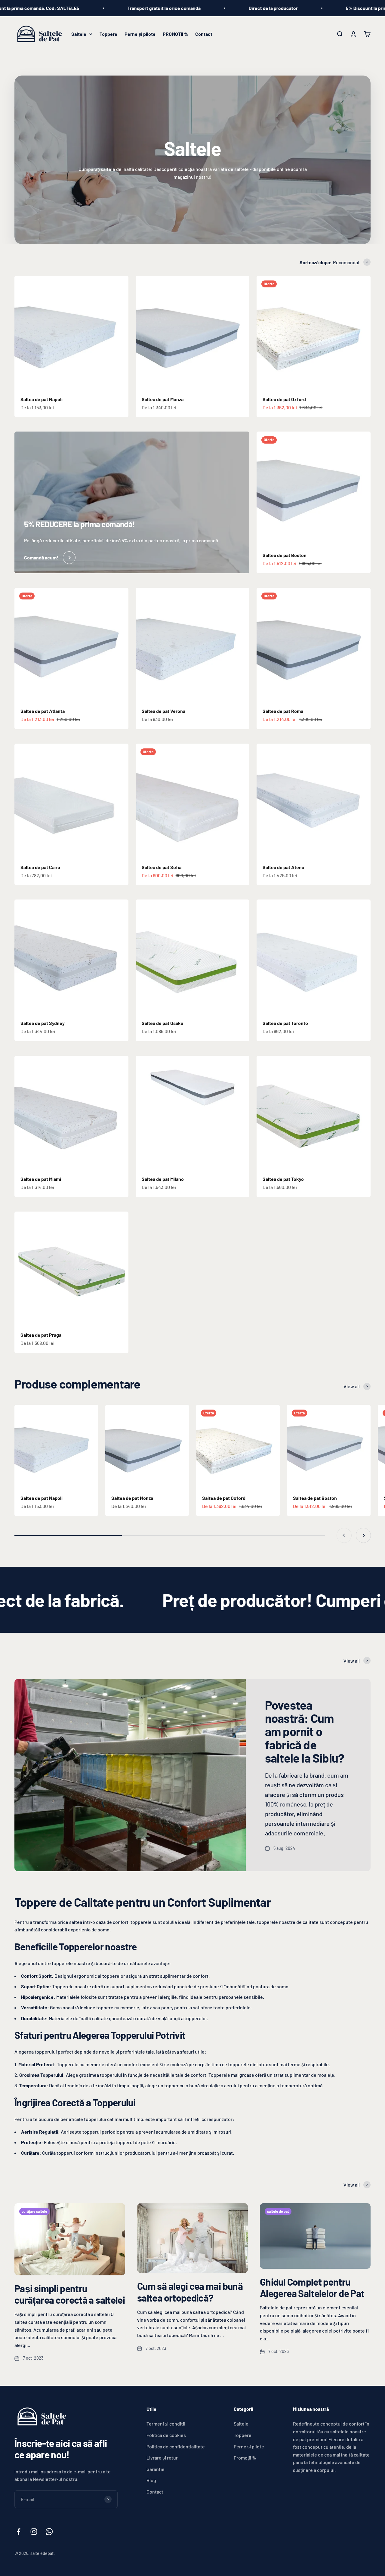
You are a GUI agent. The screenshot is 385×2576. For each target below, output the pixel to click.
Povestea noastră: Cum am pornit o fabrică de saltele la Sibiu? (305, 1731)
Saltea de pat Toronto (285, 1023)
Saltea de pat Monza (163, 399)
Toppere (108, 34)
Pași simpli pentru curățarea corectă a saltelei (70, 2294)
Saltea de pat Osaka (162, 1023)
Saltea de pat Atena (283, 867)
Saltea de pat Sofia (162, 867)
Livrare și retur (162, 2458)
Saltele (79, 34)
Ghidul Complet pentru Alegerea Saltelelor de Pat (312, 2287)
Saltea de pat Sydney (43, 1023)
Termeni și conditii (166, 2424)
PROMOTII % (175, 34)
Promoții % (245, 2458)
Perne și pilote (140, 34)
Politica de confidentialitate (176, 2446)
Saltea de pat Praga (41, 1335)
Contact (204, 34)
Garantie (156, 2469)
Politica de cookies (166, 2435)
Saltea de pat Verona (163, 711)
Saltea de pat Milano (163, 1179)
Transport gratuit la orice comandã (78, 8)
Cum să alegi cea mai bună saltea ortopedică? (190, 2292)
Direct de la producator (187, 8)
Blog (151, 2480)
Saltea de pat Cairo (40, 867)
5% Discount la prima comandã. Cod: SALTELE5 (310, 8)
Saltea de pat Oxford (284, 399)
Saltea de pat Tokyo (283, 1179)
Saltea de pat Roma (283, 711)
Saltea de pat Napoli (42, 399)
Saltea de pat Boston (285, 555)
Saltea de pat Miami (41, 1179)
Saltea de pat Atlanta (43, 711)
